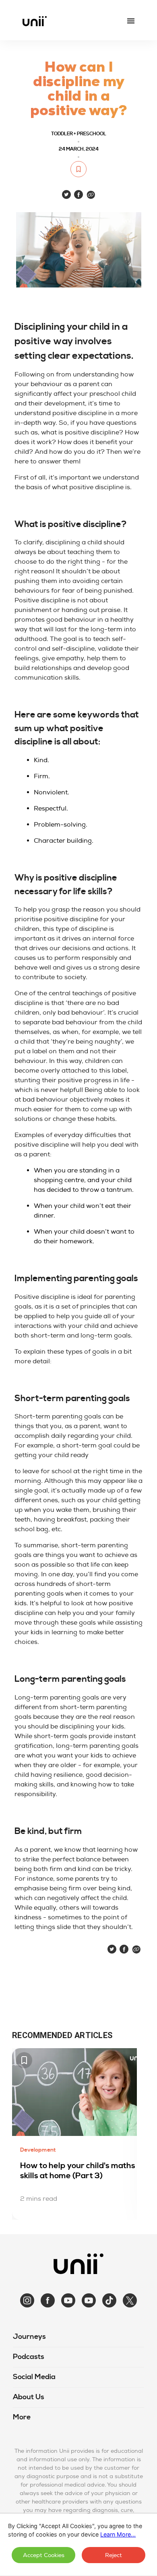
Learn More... (118, 2534)
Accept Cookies (44, 2555)
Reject (114, 2555)
